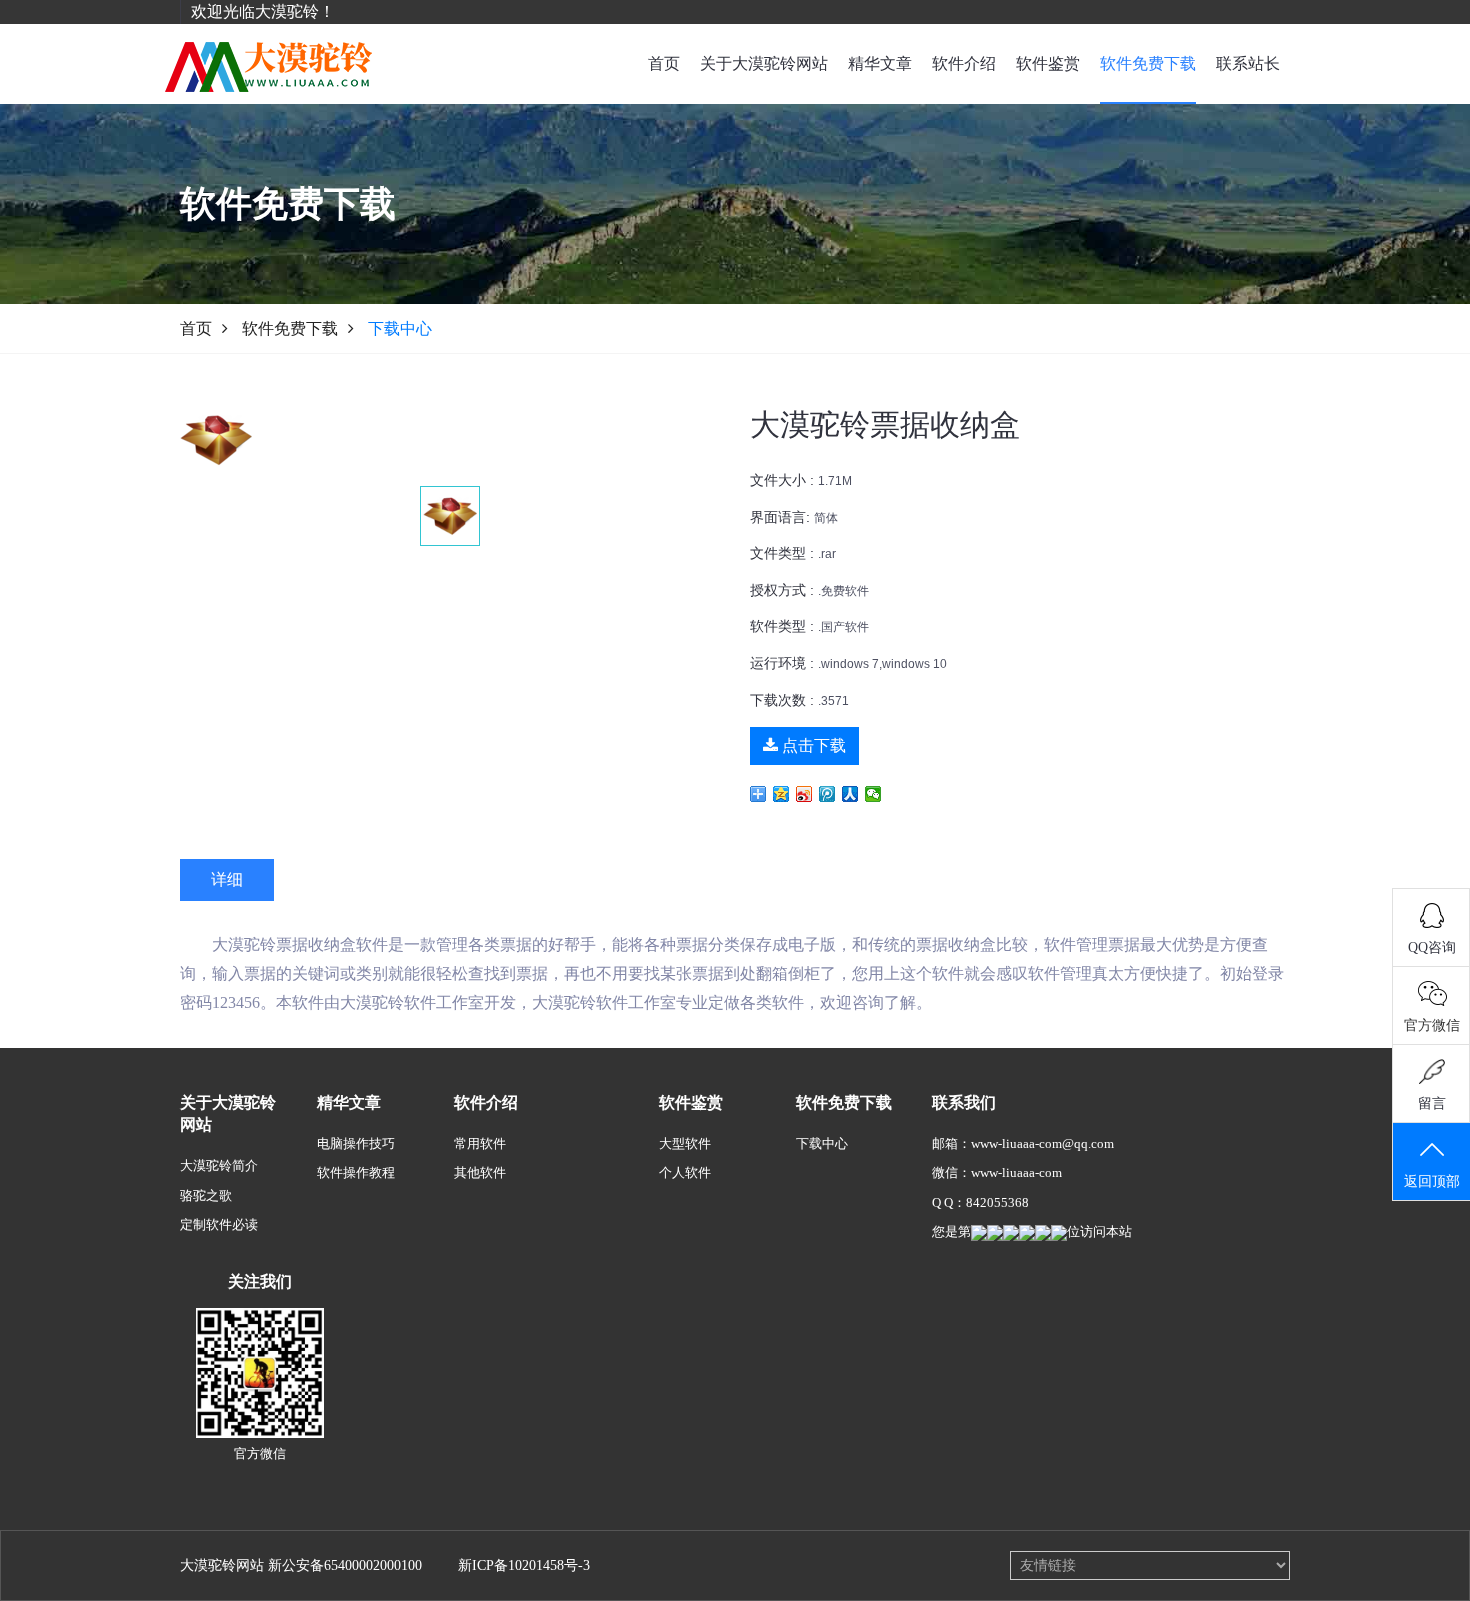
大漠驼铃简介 (219, 1165)
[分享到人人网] (850, 794)
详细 (227, 879)
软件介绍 (964, 63)
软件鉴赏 (1048, 63)
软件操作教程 (356, 1172)
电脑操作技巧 (356, 1143)
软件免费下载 (1148, 63)
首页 (664, 63)
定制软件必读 (219, 1224)
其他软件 (480, 1172)
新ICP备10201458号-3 (524, 1565)
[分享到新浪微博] (804, 794)
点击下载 (812, 745)
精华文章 (880, 63)
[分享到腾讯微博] (827, 794)
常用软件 (480, 1143)
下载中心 (822, 1143)
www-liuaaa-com (1016, 1172)
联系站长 (1248, 63)
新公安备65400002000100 (345, 1565)
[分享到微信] (873, 794)
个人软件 (685, 1172)
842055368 (997, 1202)
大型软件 (685, 1143)
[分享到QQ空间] (781, 794)
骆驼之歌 (206, 1195)
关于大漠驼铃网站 (764, 63)
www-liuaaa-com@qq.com (1042, 1143)
